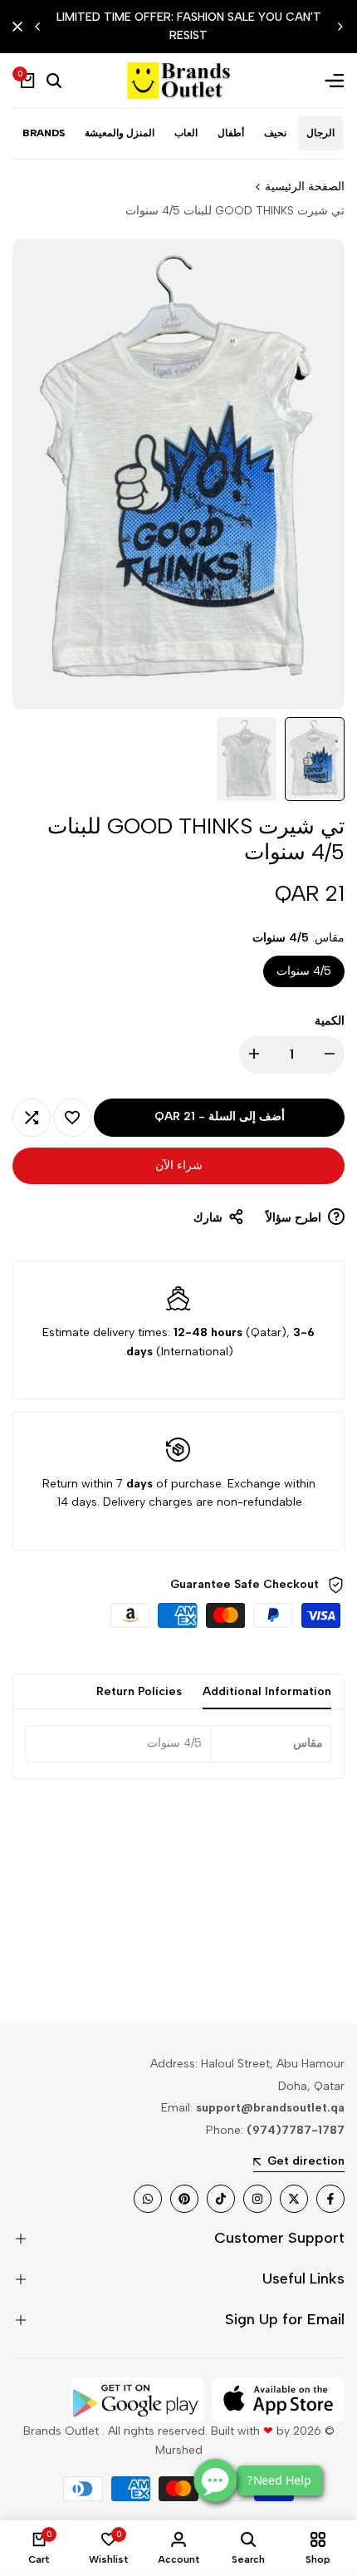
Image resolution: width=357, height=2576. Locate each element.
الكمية (330, 1021)
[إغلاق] (21, 27)
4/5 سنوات (304, 971)
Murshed (179, 2450)
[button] (72, 1118)
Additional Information (267, 1691)
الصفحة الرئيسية (305, 187)
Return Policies (139, 1691)
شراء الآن (179, 1165)
